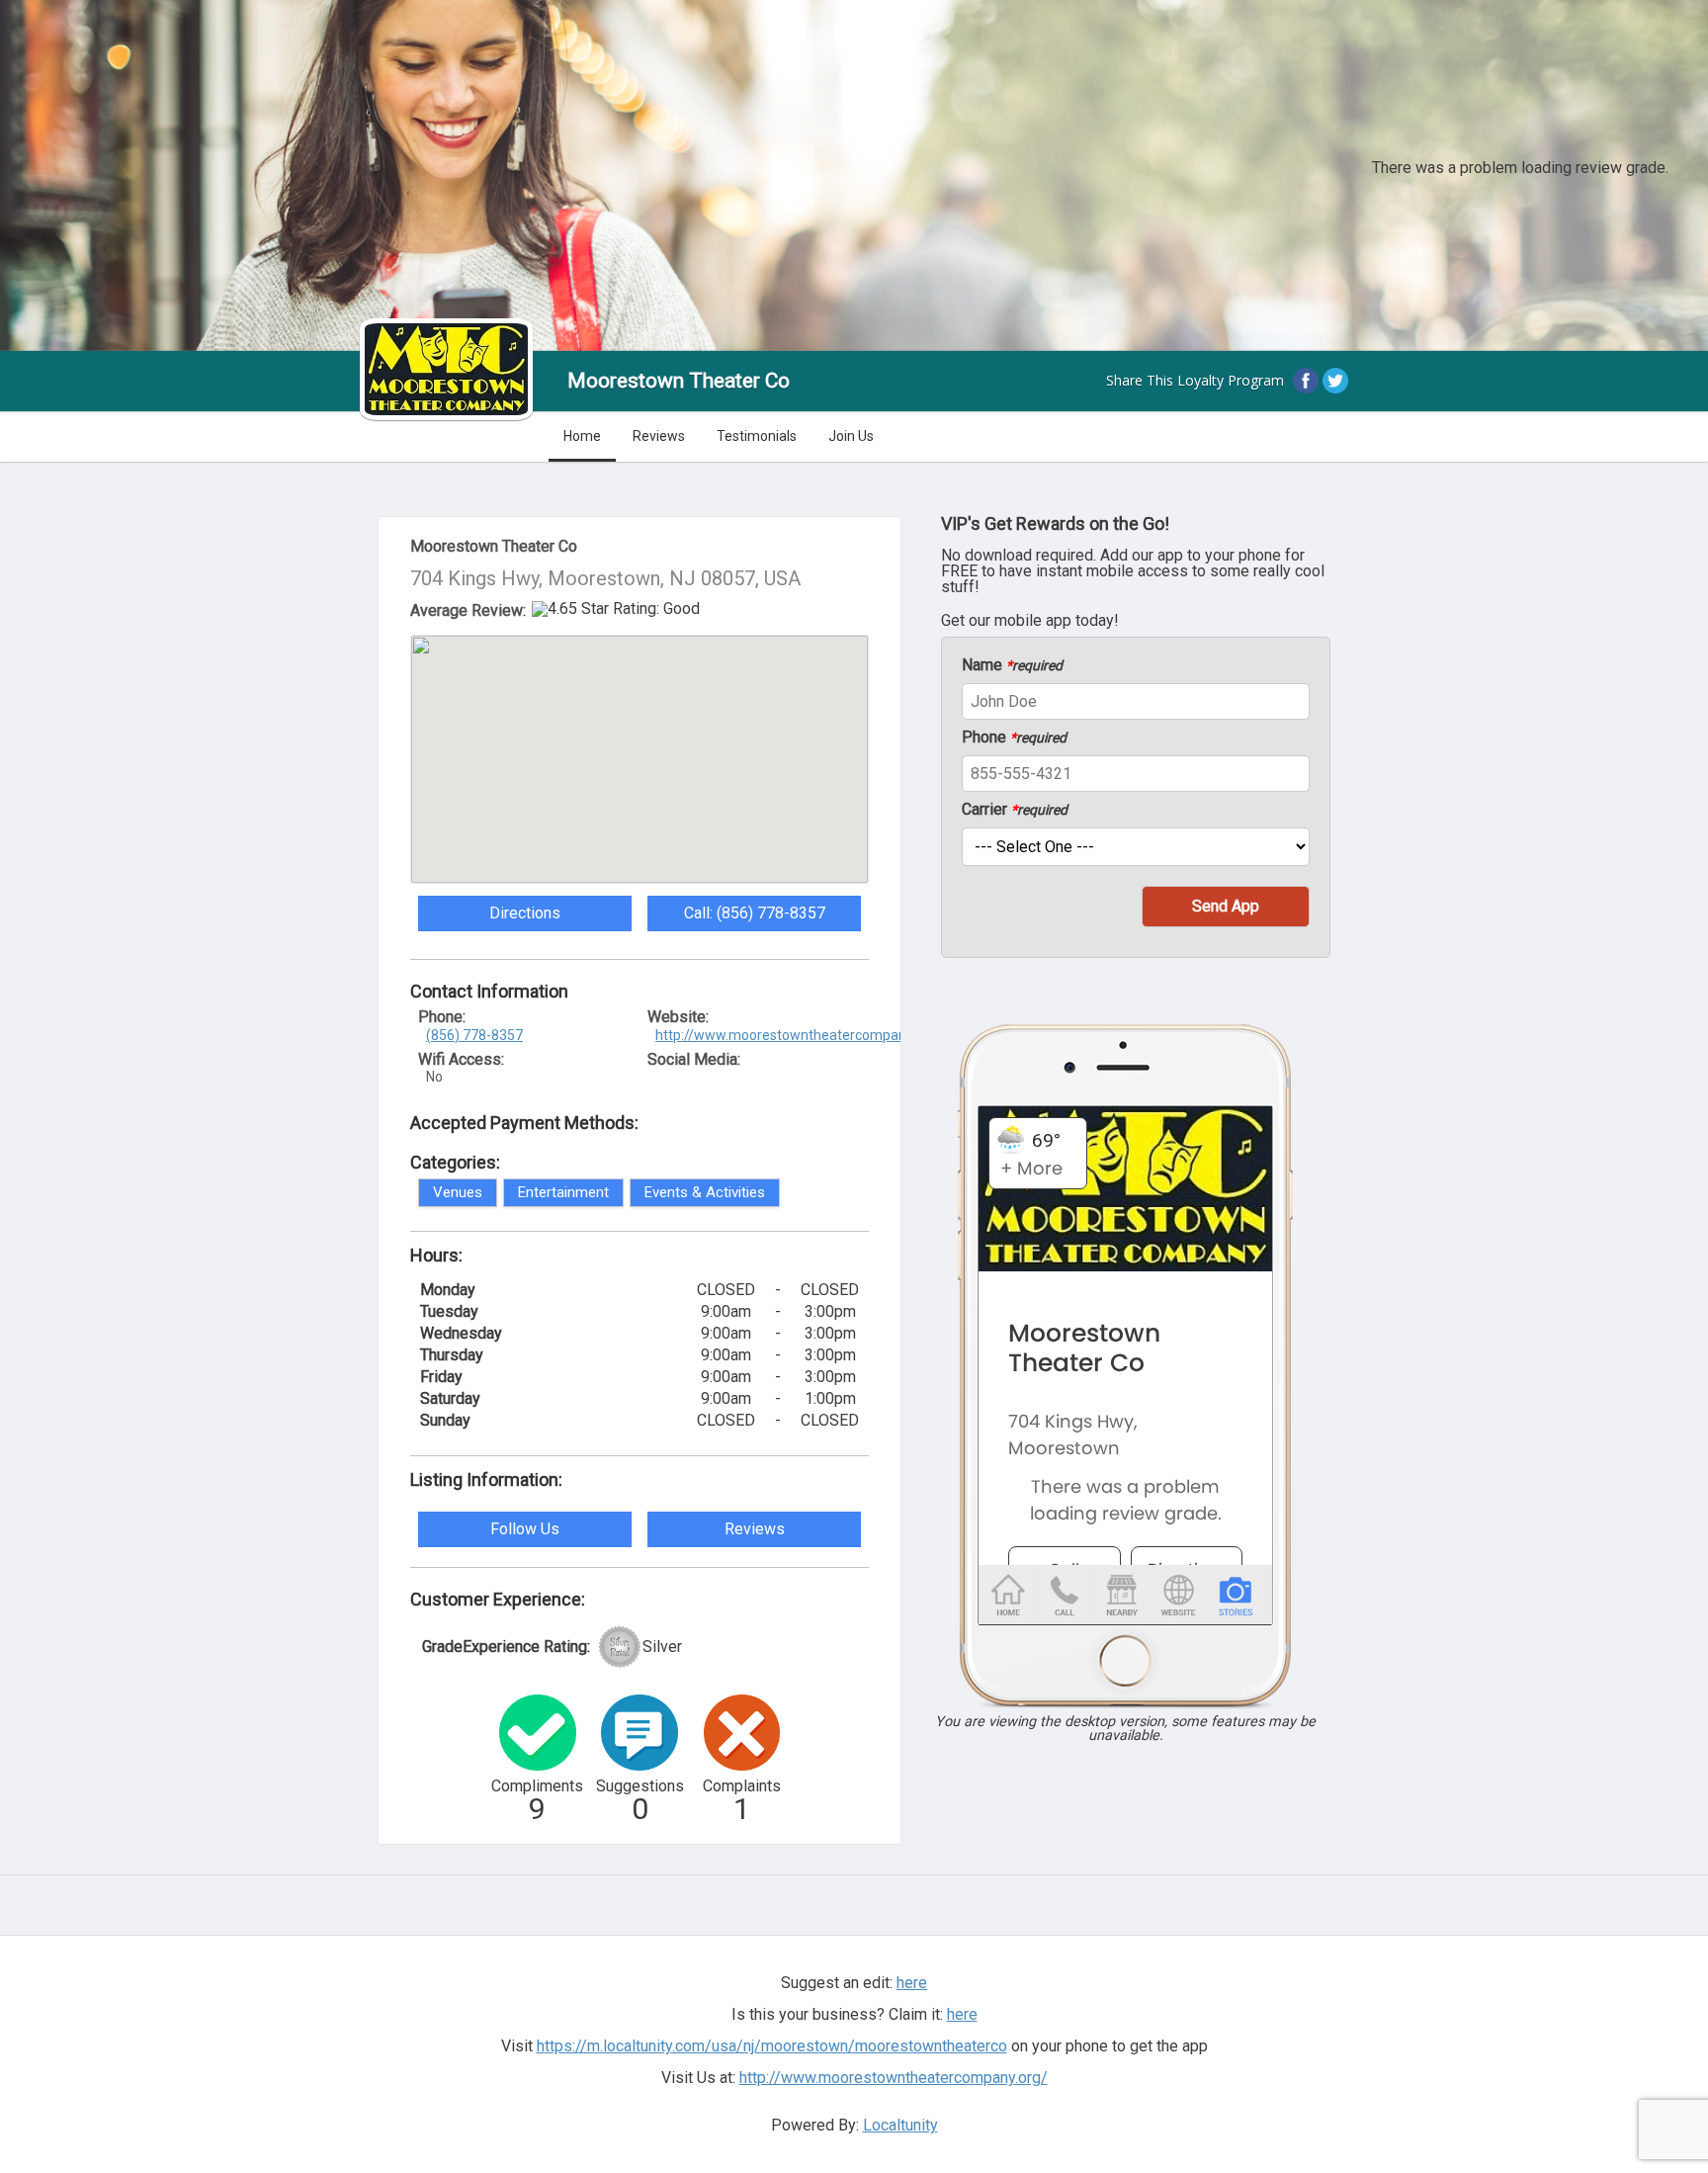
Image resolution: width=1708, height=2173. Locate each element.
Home (582, 436)
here (962, 2014)
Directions (525, 913)
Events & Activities (705, 1192)
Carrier (1015, 810)
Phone (1014, 738)
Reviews (659, 436)
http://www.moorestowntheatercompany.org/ (799, 1035)
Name (1012, 665)
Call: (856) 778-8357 (755, 913)
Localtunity (900, 2125)
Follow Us (525, 1529)
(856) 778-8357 (474, 1035)
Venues (458, 1192)
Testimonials (757, 436)
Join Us (851, 436)
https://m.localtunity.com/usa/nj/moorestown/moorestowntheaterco (772, 2046)
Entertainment (563, 1192)
